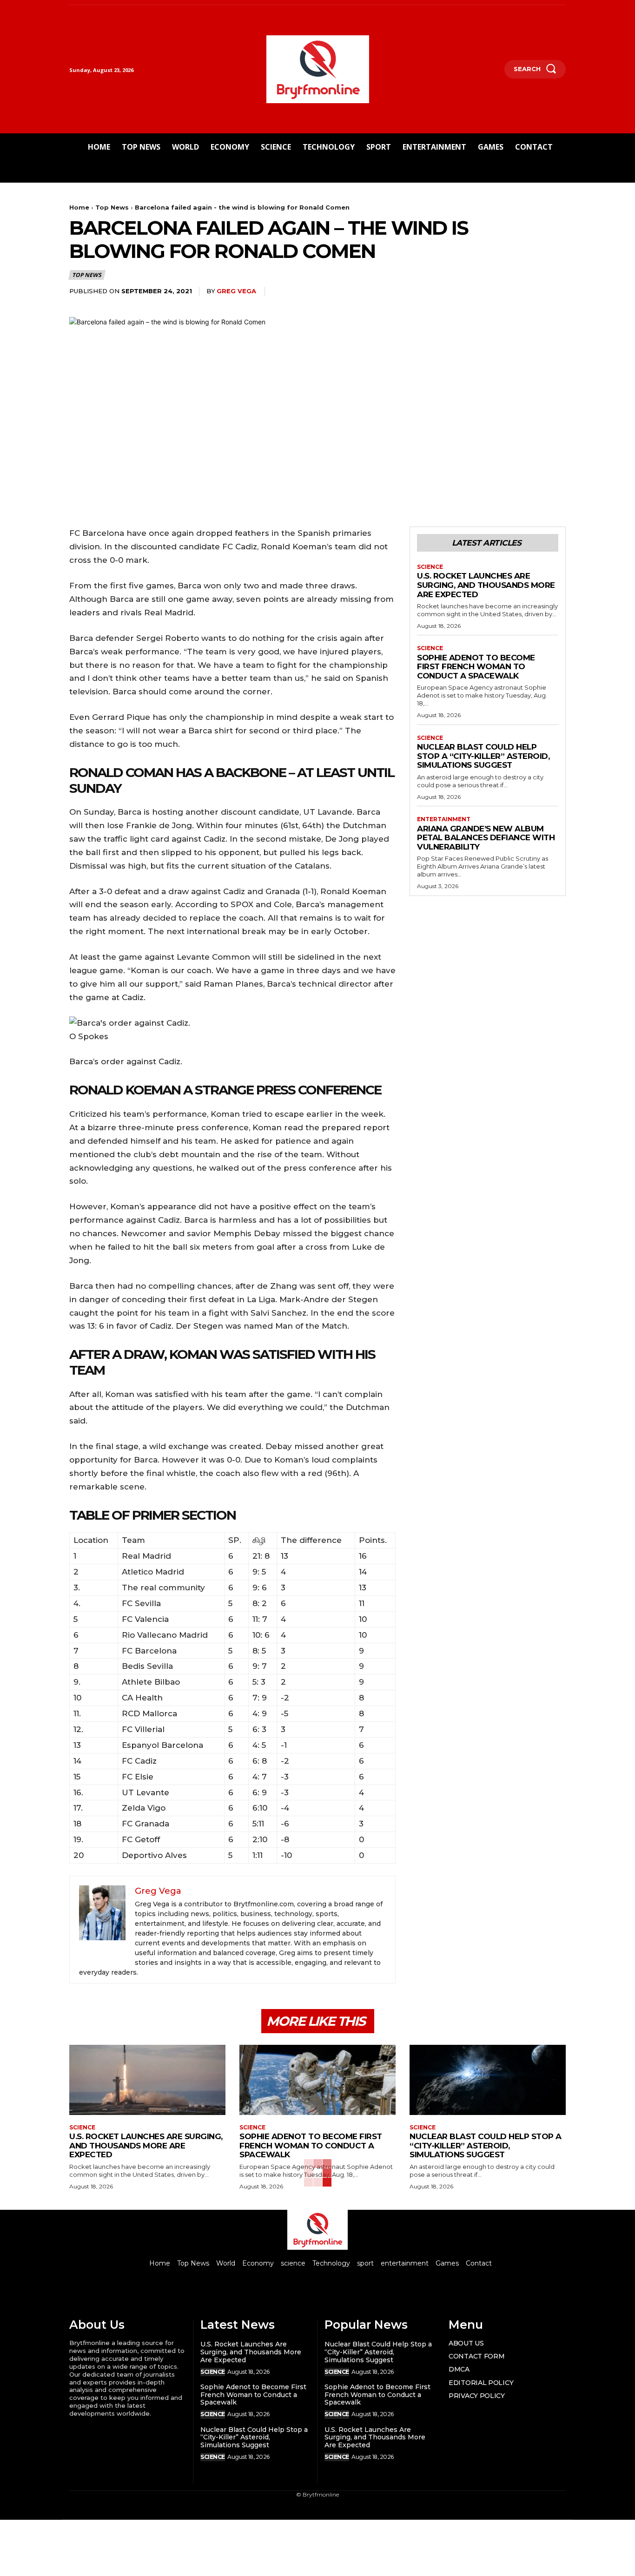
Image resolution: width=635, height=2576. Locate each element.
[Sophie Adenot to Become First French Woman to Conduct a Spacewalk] (317, 2080)
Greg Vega (236, 291)
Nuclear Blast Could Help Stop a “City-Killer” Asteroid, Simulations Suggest (483, 756)
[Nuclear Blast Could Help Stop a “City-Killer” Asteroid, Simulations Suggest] (488, 2080)
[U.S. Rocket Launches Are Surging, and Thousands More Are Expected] (147, 2080)
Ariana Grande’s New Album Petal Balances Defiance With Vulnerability (486, 838)
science (430, 567)
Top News (112, 207)
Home (79, 207)
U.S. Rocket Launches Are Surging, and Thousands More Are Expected (486, 585)
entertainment (444, 819)
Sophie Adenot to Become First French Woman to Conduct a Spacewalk (476, 667)
